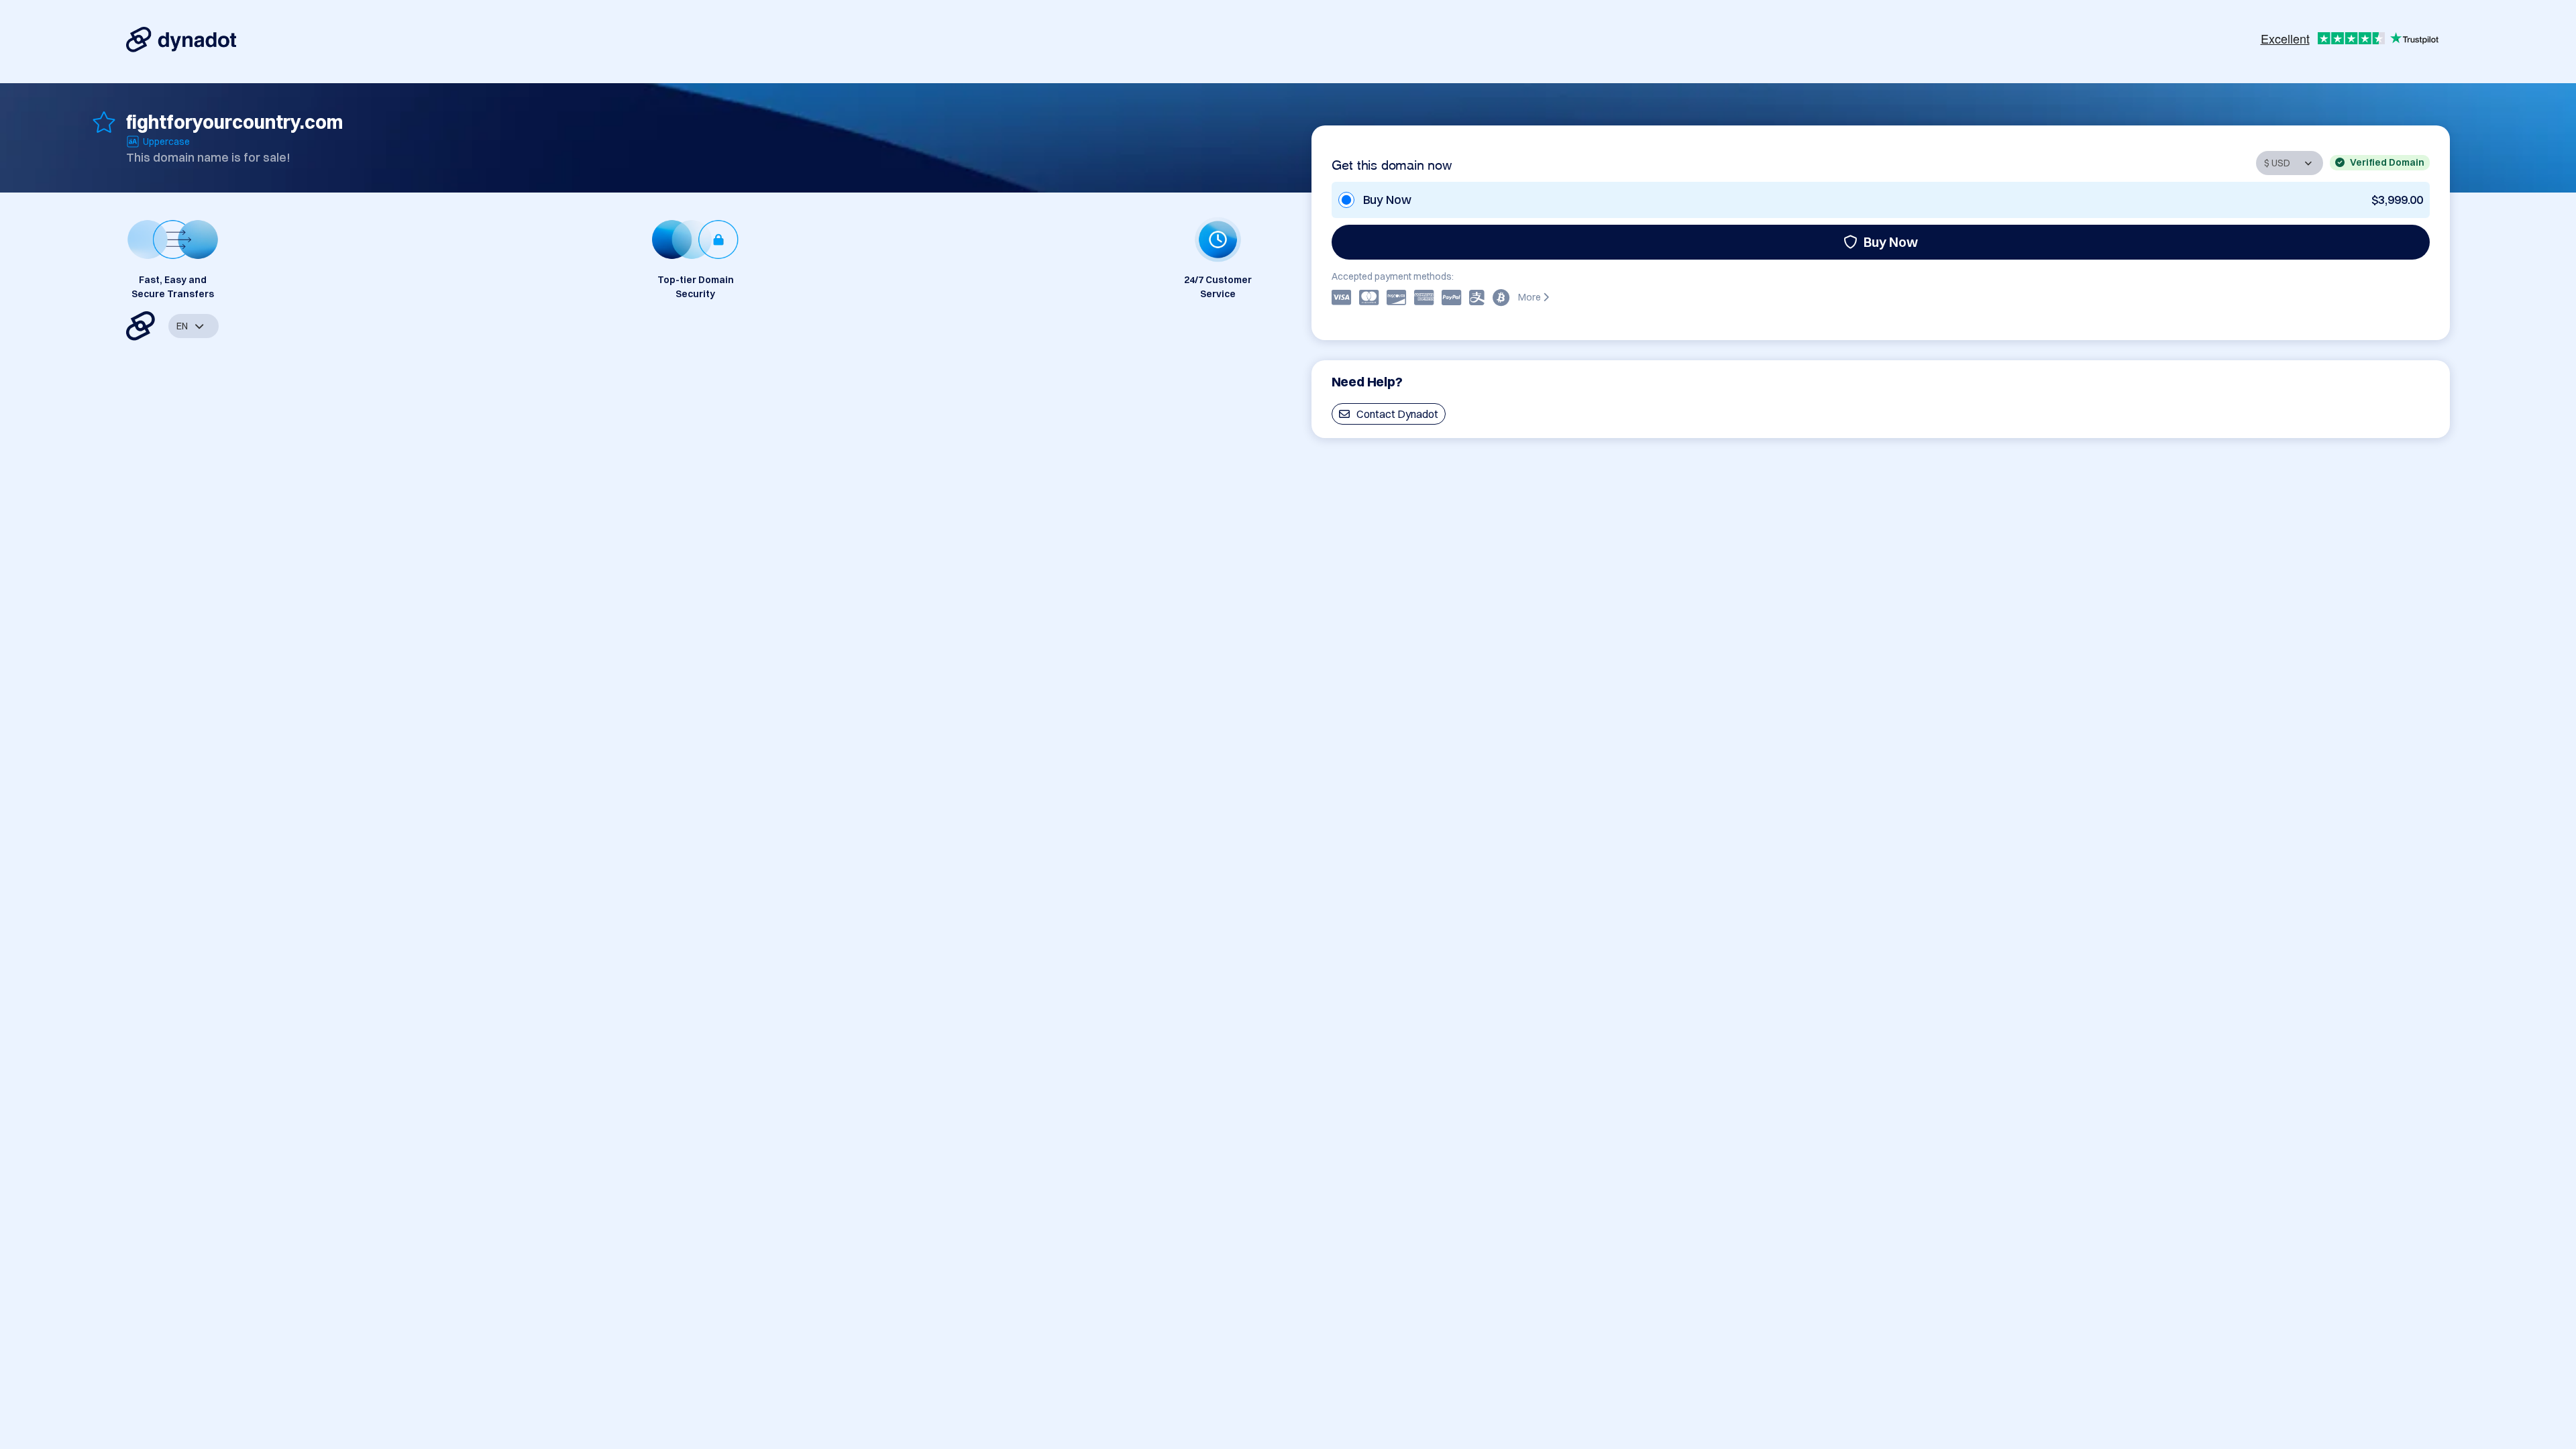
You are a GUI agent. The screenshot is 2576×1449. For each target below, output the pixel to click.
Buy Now (1891, 242)
